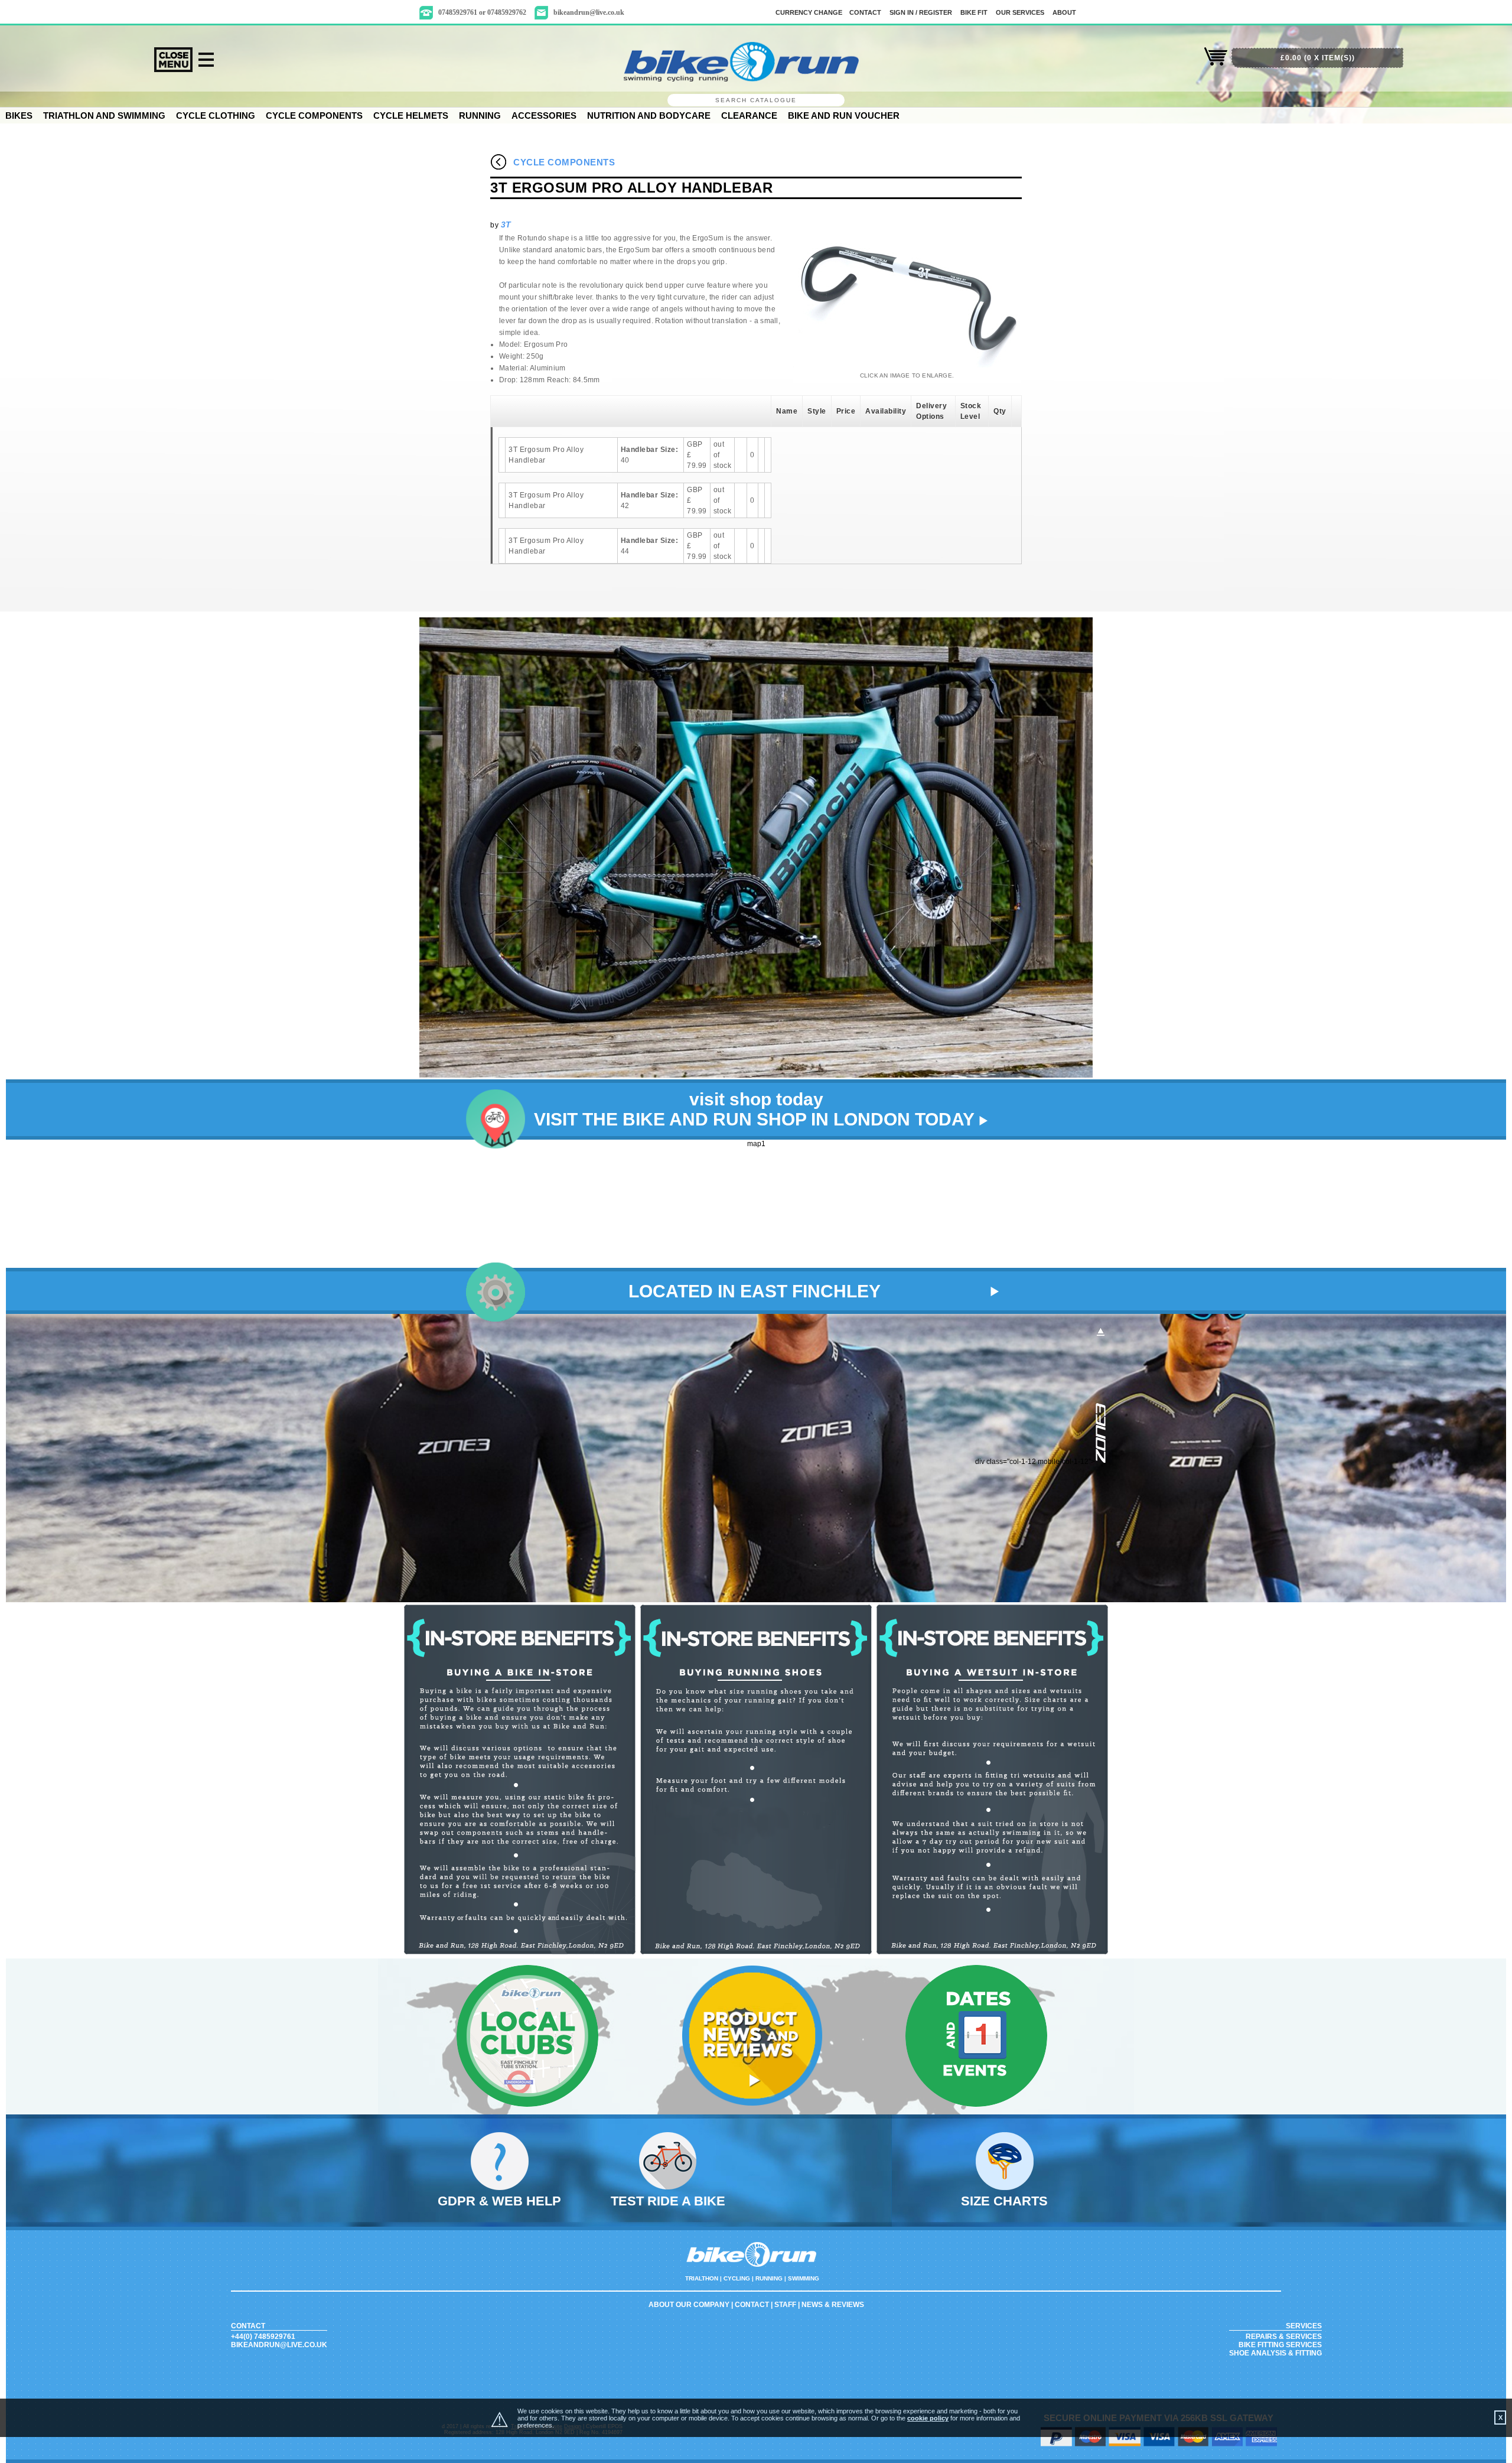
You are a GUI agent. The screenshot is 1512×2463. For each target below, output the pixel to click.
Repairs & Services (1284, 2337)
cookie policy (928, 2418)
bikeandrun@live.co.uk (589, 12)
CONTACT (865, 12)
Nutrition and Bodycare (649, 115)
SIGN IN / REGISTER (921, 12)
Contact (752, 2305)
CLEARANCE (749, 115)
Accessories (544, 115)
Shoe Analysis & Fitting (1275, 2353)
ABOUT (1064, 12)
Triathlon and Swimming (104, 115)
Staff (785, 2305)
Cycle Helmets (411, 115)
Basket (1216, 63)
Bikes (19, 115)
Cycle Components (314, 115)
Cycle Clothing (216, 115)
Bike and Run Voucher (844, 115)
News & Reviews (833, 2305)
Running (480, 115)
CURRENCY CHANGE (809, 12)
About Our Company (689, 2305)
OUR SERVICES (1020, 12)
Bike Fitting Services (1280, 2345)
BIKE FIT (974, 12)
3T (506, 224)
